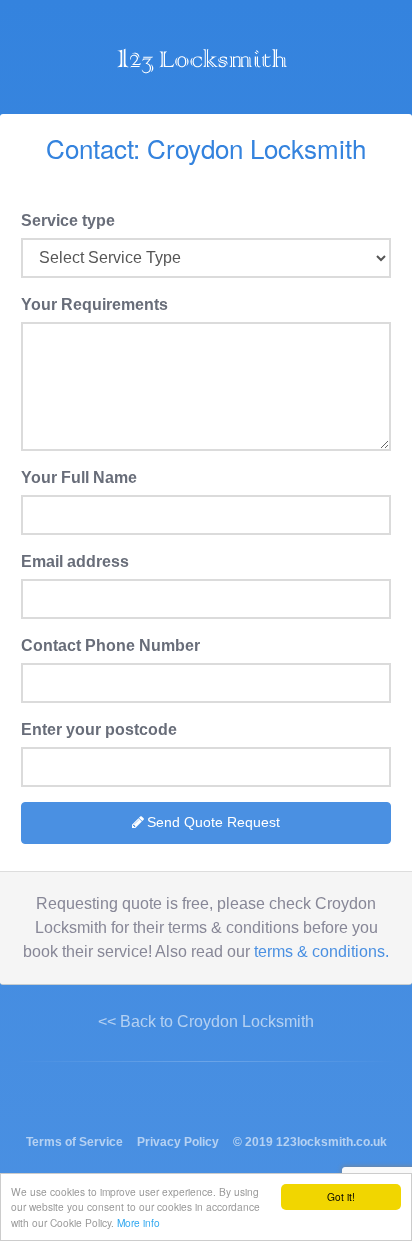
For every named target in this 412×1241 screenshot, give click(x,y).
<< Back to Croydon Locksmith (206, 1021)
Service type (68, 220)
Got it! (341, 1196)
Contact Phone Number (110, 645)
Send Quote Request (213, 822)
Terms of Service (74, 1142)
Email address (75, 561)
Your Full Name (79, 477)
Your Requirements (94, 304)
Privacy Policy (178, 1142)
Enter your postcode (99, 729)
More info (138, 1222)
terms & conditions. (321, 951)
